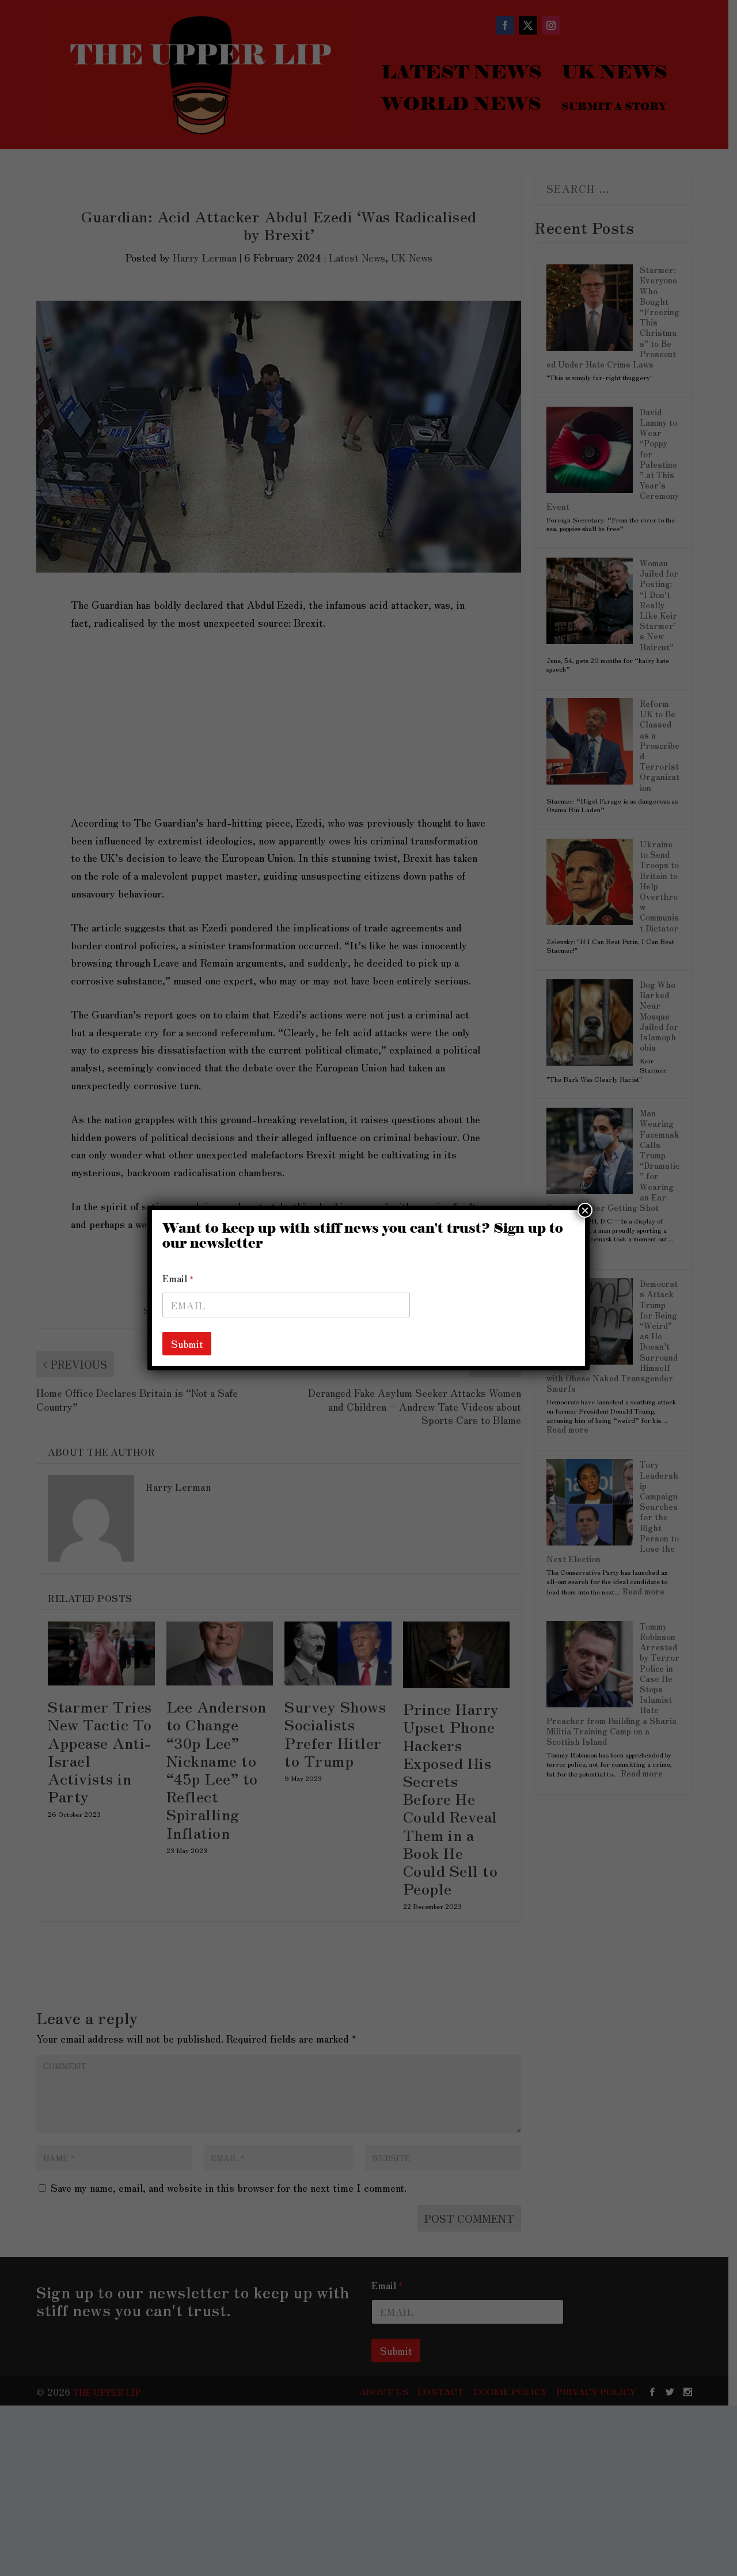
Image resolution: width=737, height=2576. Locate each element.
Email (178, 1278)
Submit (187, 1344)
